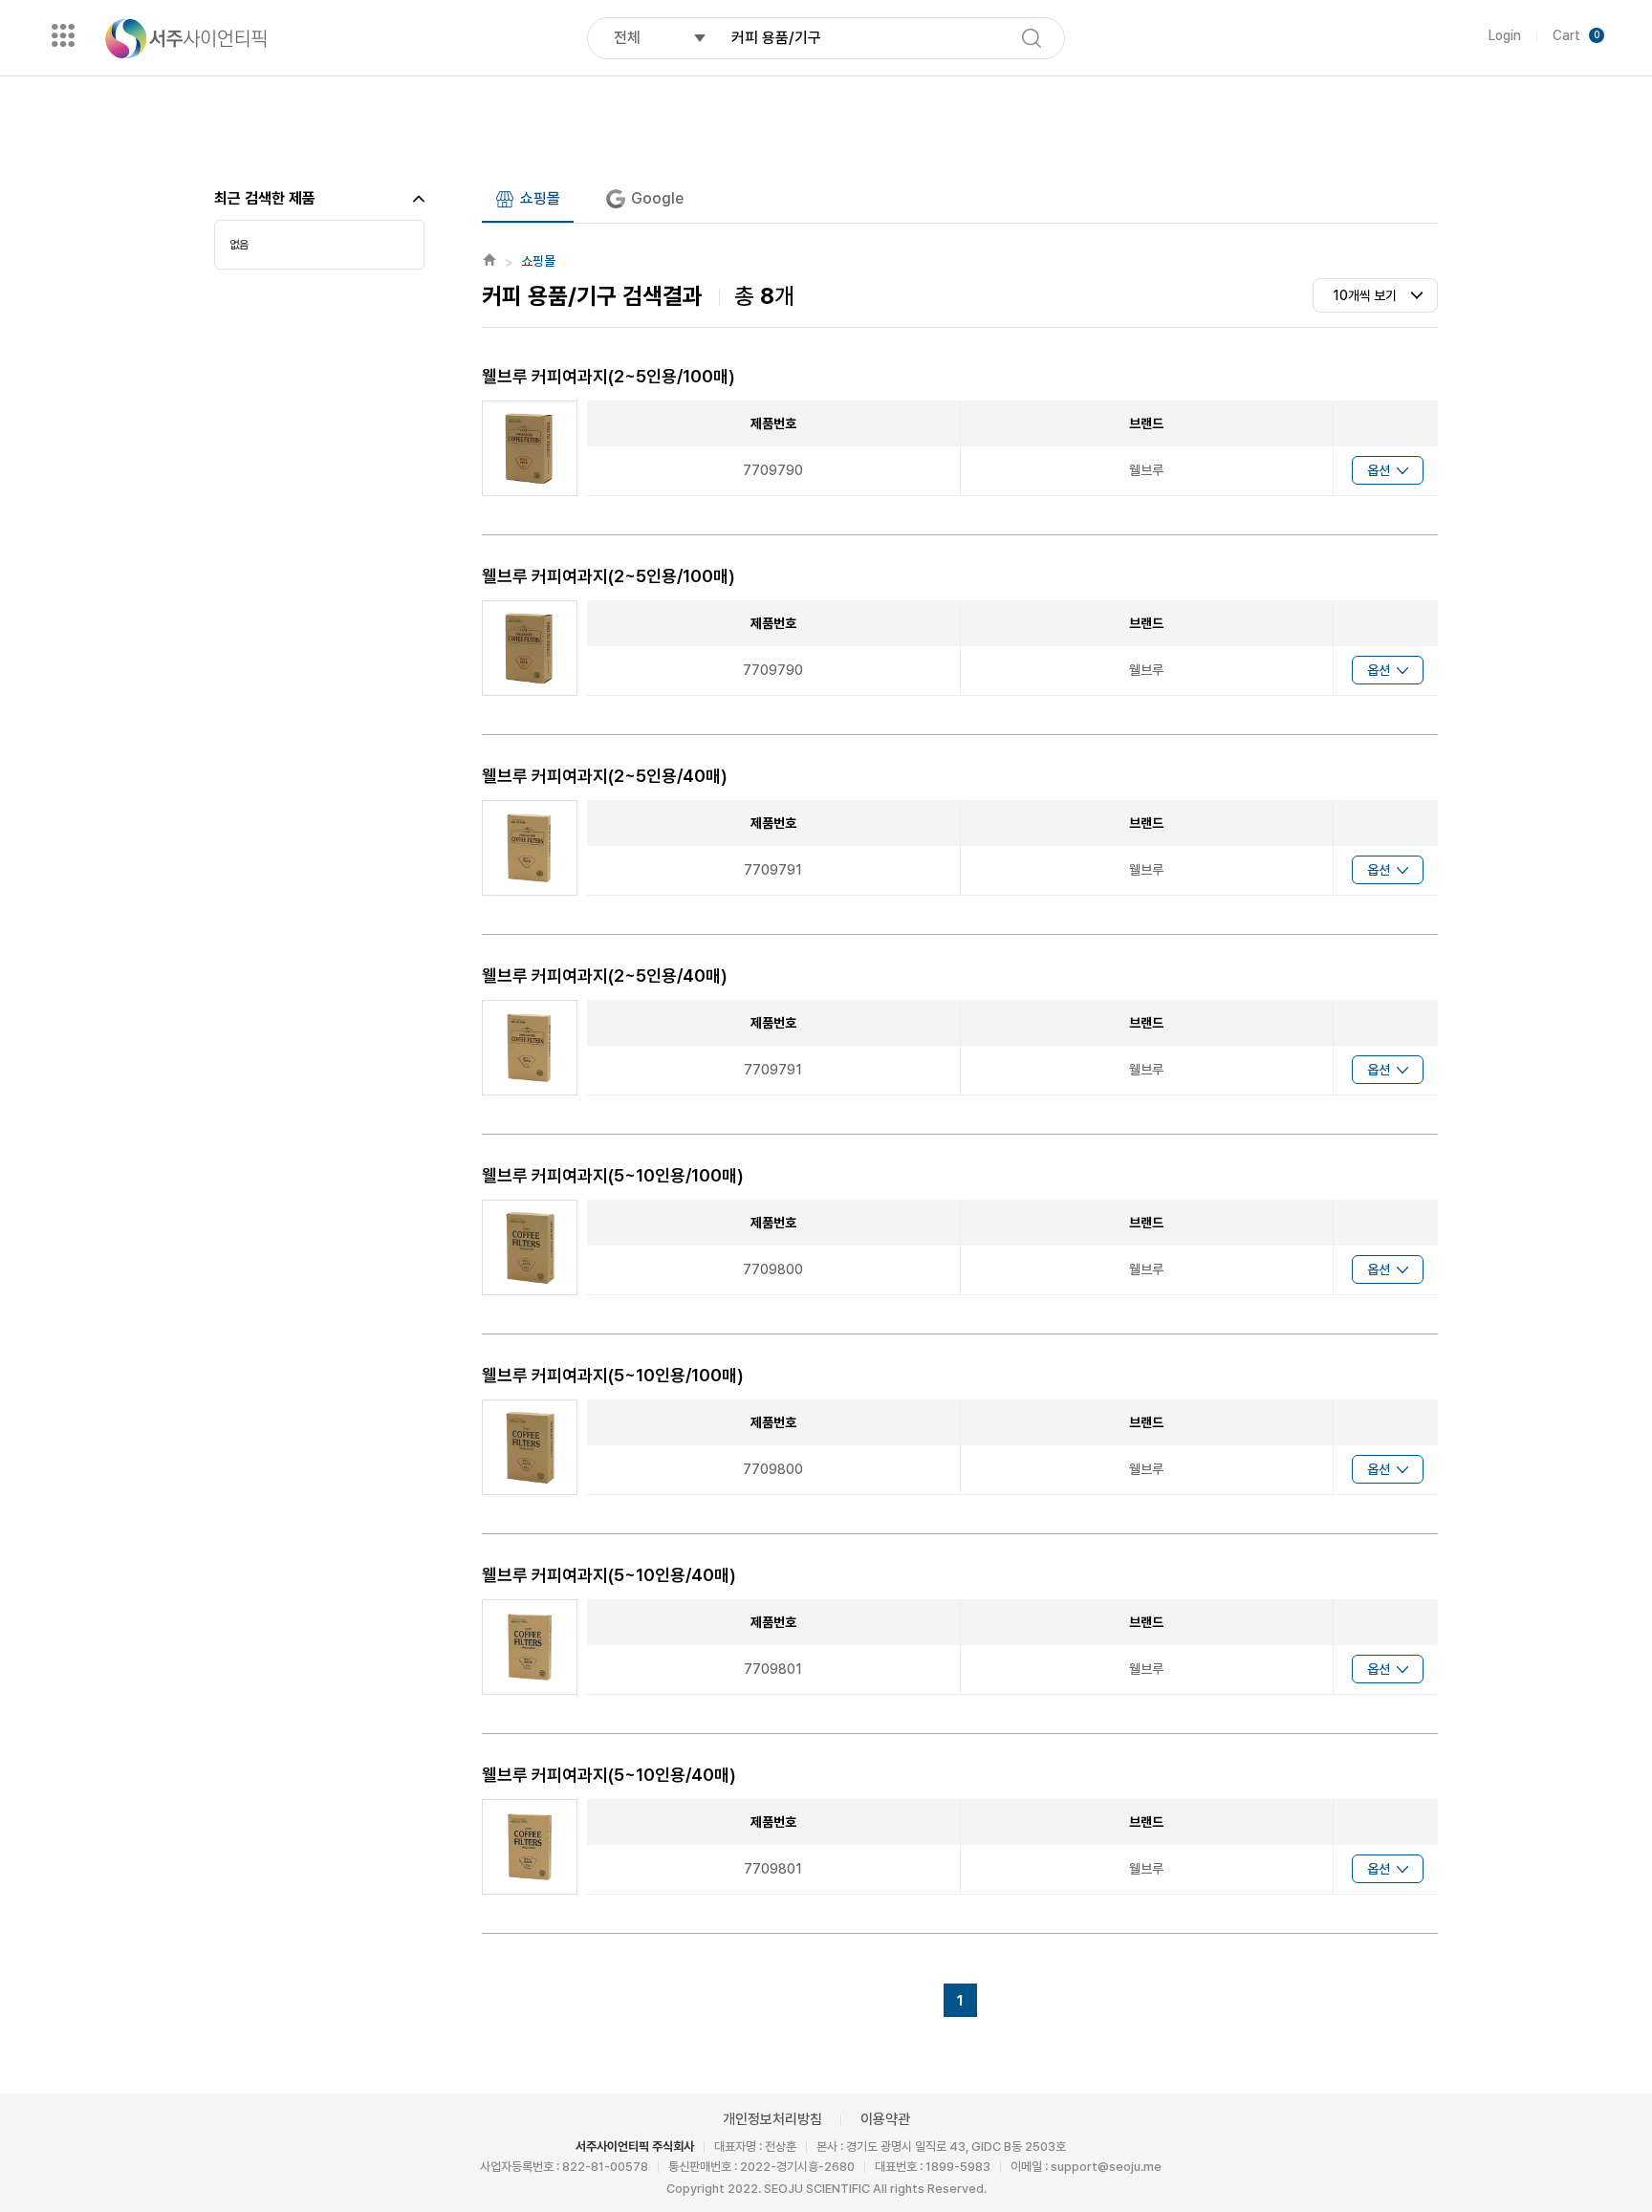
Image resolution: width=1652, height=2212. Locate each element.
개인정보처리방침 (772, 2119)
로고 (185, 39)
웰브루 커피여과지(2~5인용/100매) (609, 376)
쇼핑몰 (540, 198)
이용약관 (885, 2119)
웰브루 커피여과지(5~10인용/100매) (613, 1175)
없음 (239, 245)
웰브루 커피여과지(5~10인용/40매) (609, 1575)
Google (657, 198)
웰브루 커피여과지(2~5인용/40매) (605, 776)
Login (1505, 35)
